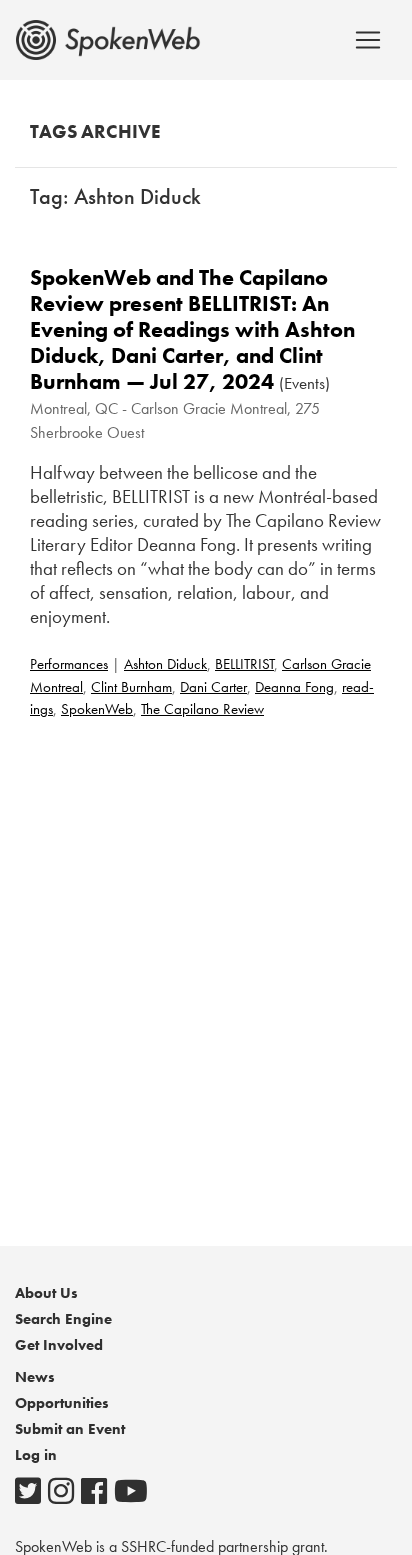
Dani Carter (213, 687)
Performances (69, 664)
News (35, 1377)
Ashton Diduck (165, 664)
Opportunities (62, 1403)
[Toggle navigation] (368, 40)
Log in (36, 1455)
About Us (46, 1293)
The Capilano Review (202, 709)
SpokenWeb (97, 709)
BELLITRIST (244, 664)
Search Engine (63, 1319)
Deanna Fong (294, 687)
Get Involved (59, 1345)
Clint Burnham (131, 687)
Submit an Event (70, 1429)
